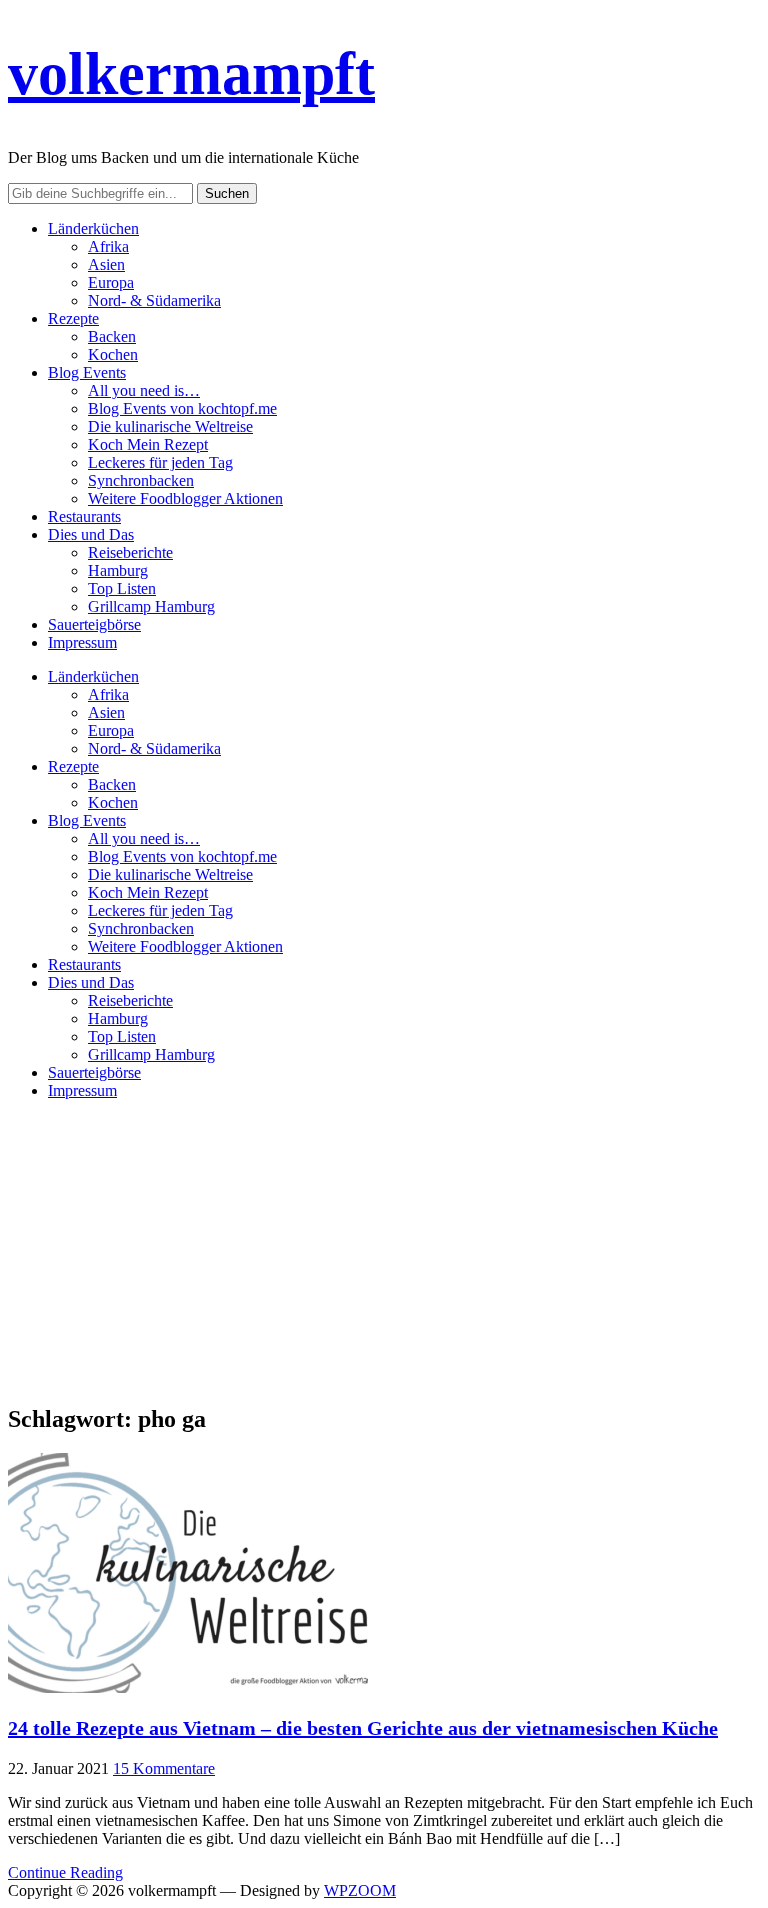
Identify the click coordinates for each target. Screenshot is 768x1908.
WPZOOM (360, 1890)
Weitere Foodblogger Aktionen (185, 498)
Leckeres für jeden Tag (160, 462)
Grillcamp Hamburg (151, 606)
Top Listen (122, 588)
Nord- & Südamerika (154, 300)
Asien (106, 264)
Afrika (108, 246)
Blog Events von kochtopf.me (182, 408)
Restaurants (84, 516)
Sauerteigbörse (94, 624)
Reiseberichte (130, 552)
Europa (111, 282)
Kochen (113, 354)
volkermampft (191, 74)
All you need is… (144, 390)
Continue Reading (65, 1872)
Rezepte (73, 318)
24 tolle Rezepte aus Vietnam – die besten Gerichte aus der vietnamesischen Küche (363, 1728)
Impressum (82, 642)
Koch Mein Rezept (148, 444)
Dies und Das (91, 534)
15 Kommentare (164, 1768)
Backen (112, 336)
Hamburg (118, 570)
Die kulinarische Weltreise (170, 426)
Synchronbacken (141, 480)
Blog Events (87, 372)
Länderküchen (93, 228)
